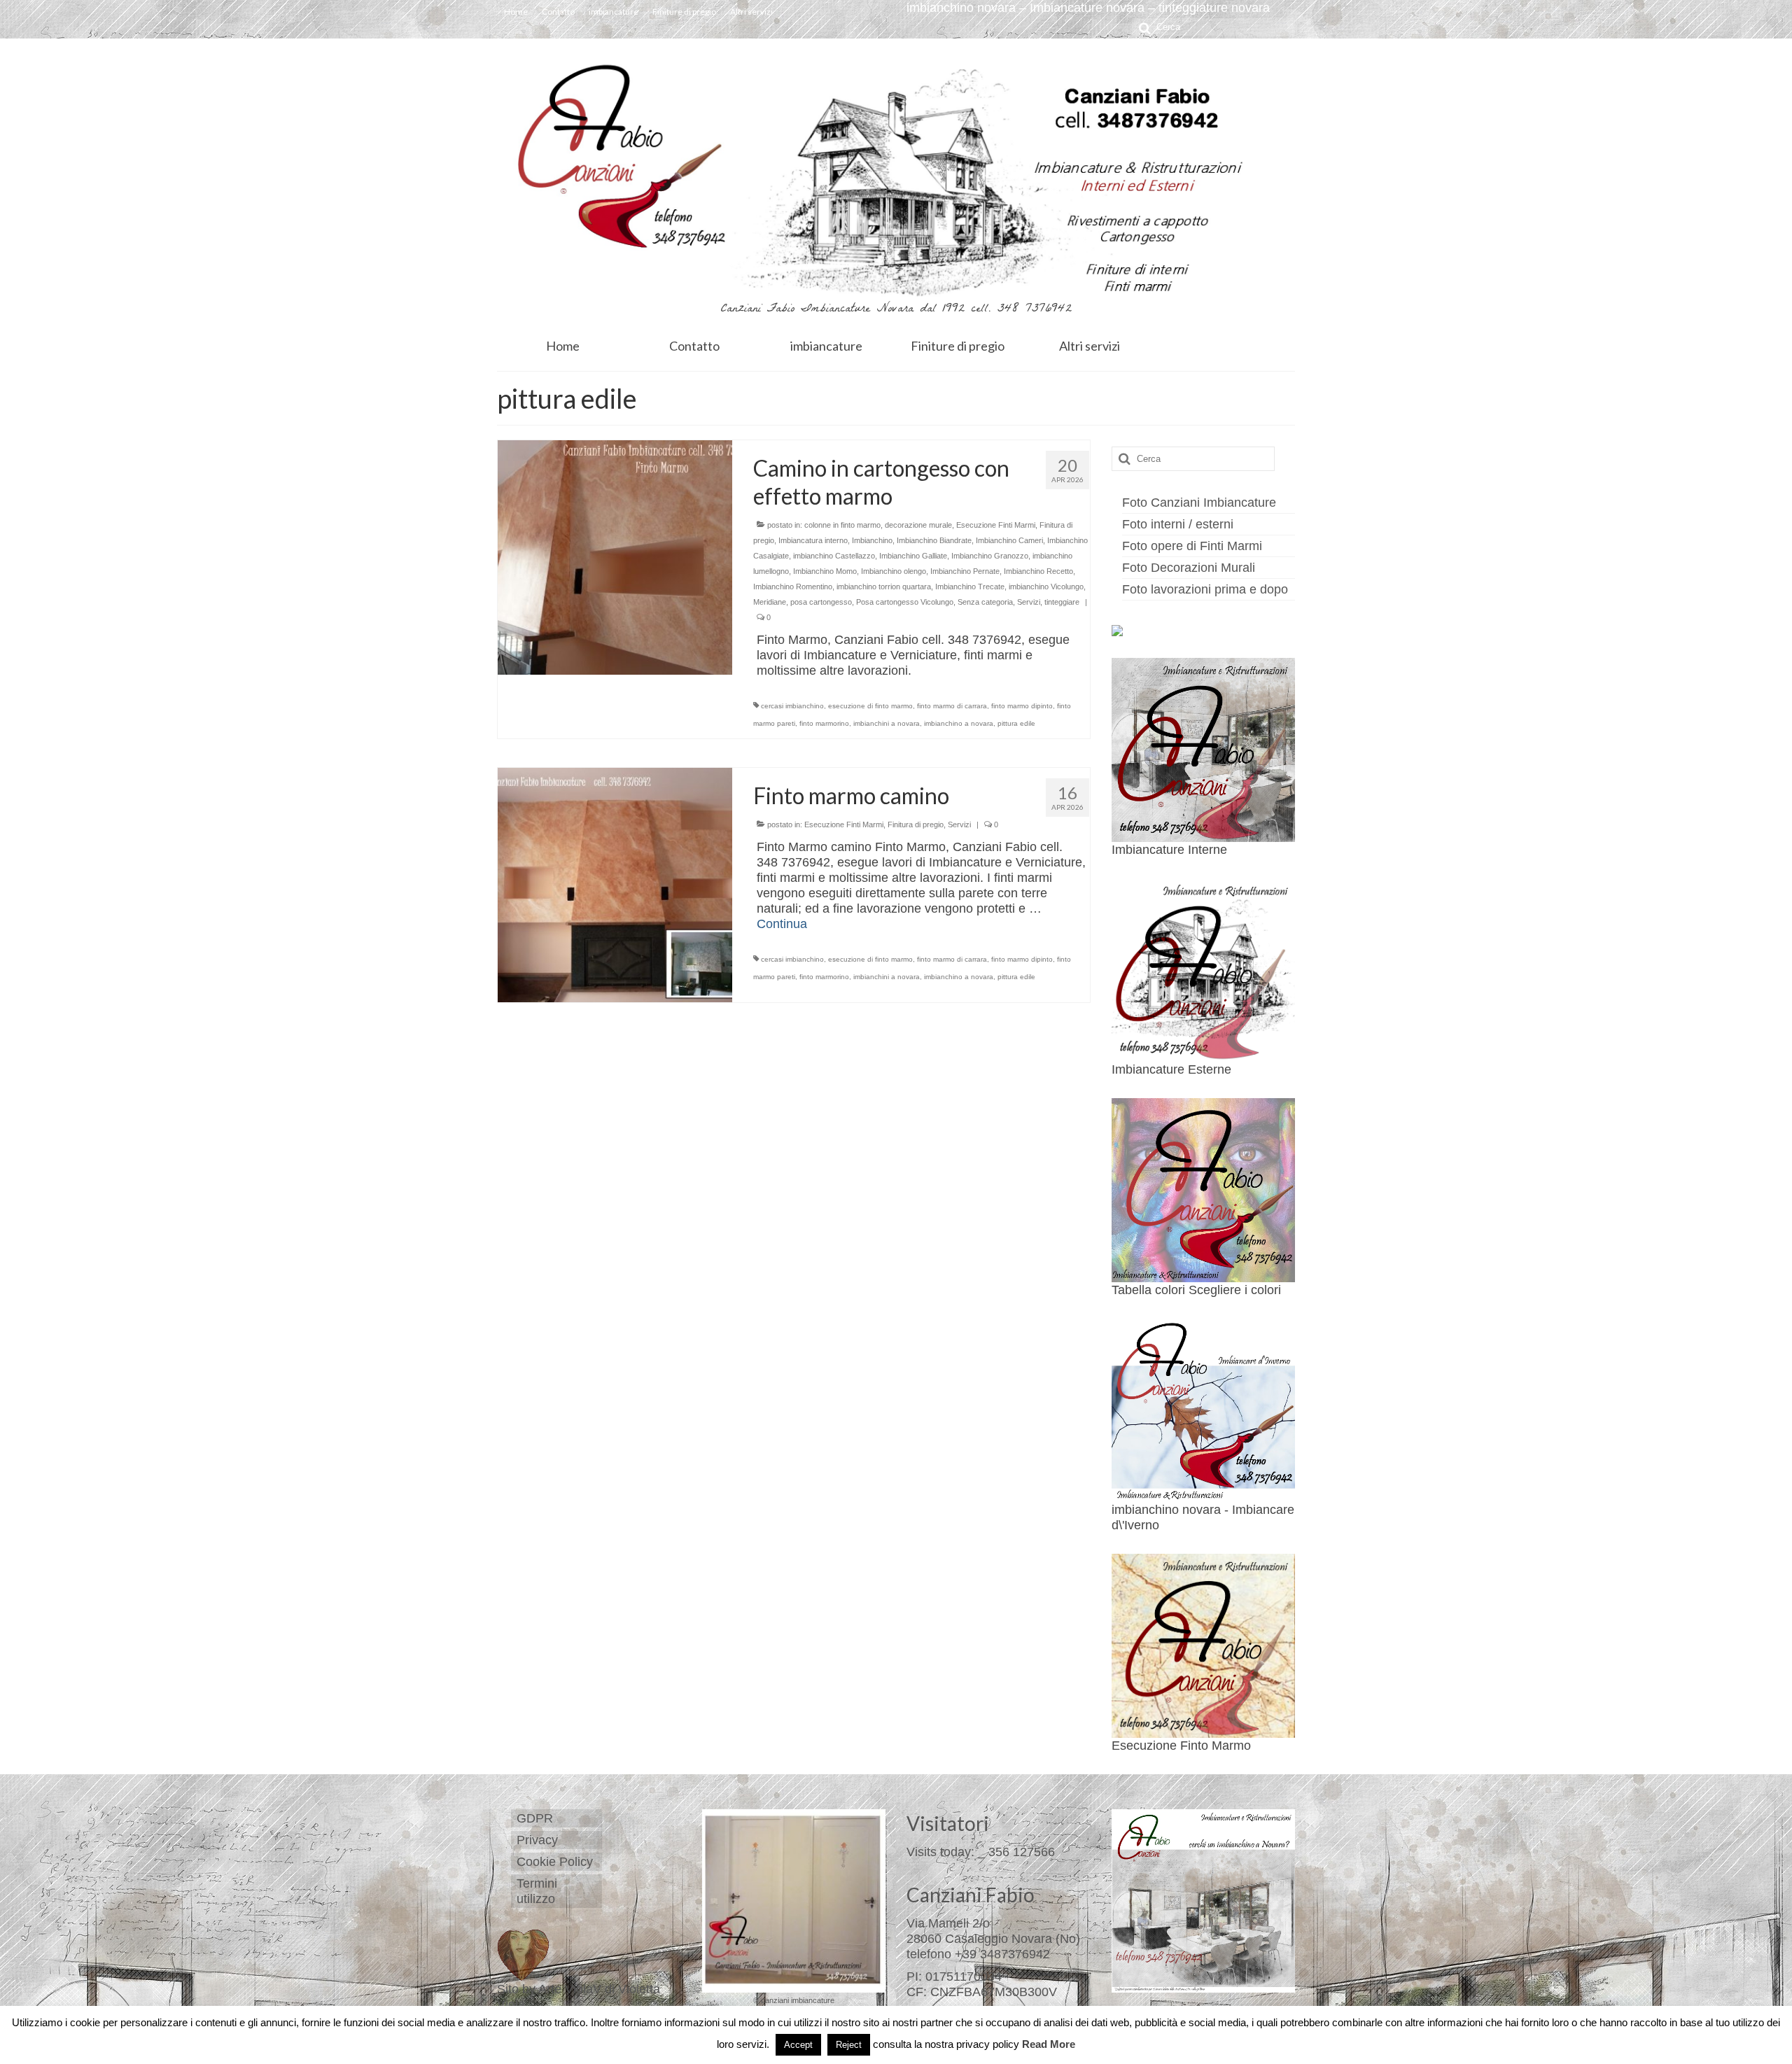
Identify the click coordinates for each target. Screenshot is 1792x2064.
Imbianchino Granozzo (990, 556)
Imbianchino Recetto (1038, 571)
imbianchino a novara (959, 723)
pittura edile (1016, 723)
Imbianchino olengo (894, 571)
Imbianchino (872, 540)
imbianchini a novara (887, 723)
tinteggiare (1062, 602)
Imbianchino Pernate (965, 571)
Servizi (1029, 602)
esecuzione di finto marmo (870, 706)
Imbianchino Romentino (793, 587)
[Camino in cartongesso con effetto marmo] (615, 556)
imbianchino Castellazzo (834, 556)
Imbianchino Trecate (970, 587)
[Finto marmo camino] (615, 884)
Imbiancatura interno (813, 540)
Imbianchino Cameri (1009, 540)
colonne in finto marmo (842, 525)
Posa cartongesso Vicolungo (905, 602)
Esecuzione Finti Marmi (996, 525)
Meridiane (770, 602)
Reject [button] (849, 2045)
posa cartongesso (821, 602)
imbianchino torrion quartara (884, 587)
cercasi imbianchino (792, 706)
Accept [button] (798, 2045)
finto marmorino (824, 723)
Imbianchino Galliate (913, 556)
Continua (782, 924)
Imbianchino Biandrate (934, 540)
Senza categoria (985, 602)
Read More (1049, 2044)
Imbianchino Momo (825, 571)
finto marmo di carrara (952, 706)
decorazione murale (918, 525)
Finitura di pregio (916, 824)
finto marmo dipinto (1022, 706)
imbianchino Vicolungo (1046, 587)
